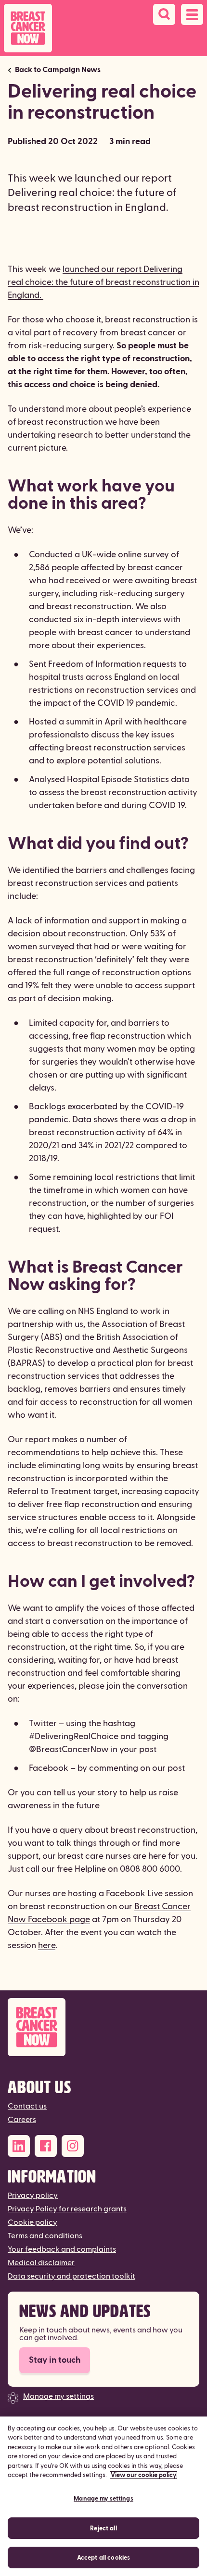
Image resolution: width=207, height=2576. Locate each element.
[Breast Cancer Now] (103, 2027)
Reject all (103, 2528)
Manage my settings (58, 2396)
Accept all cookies (103, 2558)
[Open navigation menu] (192, 14)
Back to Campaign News (58, 70)
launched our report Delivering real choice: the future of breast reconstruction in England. (103, 282)
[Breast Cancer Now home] (28, 28)
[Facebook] (46, 2146)
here (47, 1945)
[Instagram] (73, 2146)
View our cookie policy (143, 2475)
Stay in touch (55, 2360)
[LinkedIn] (19, 2146)
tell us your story (85, 1793)
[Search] (164, 14)
